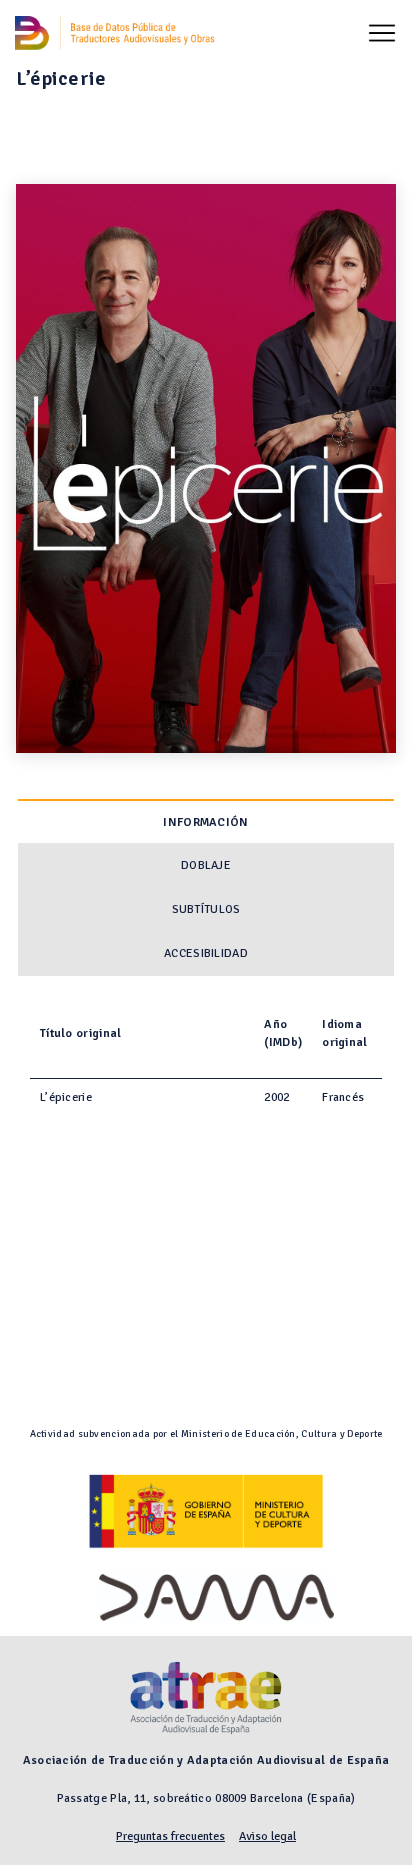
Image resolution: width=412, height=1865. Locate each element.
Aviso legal (267, 1836)
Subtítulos (206, 909)
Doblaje (206, 865)
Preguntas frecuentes (170, 1836)
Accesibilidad (206, 953)
